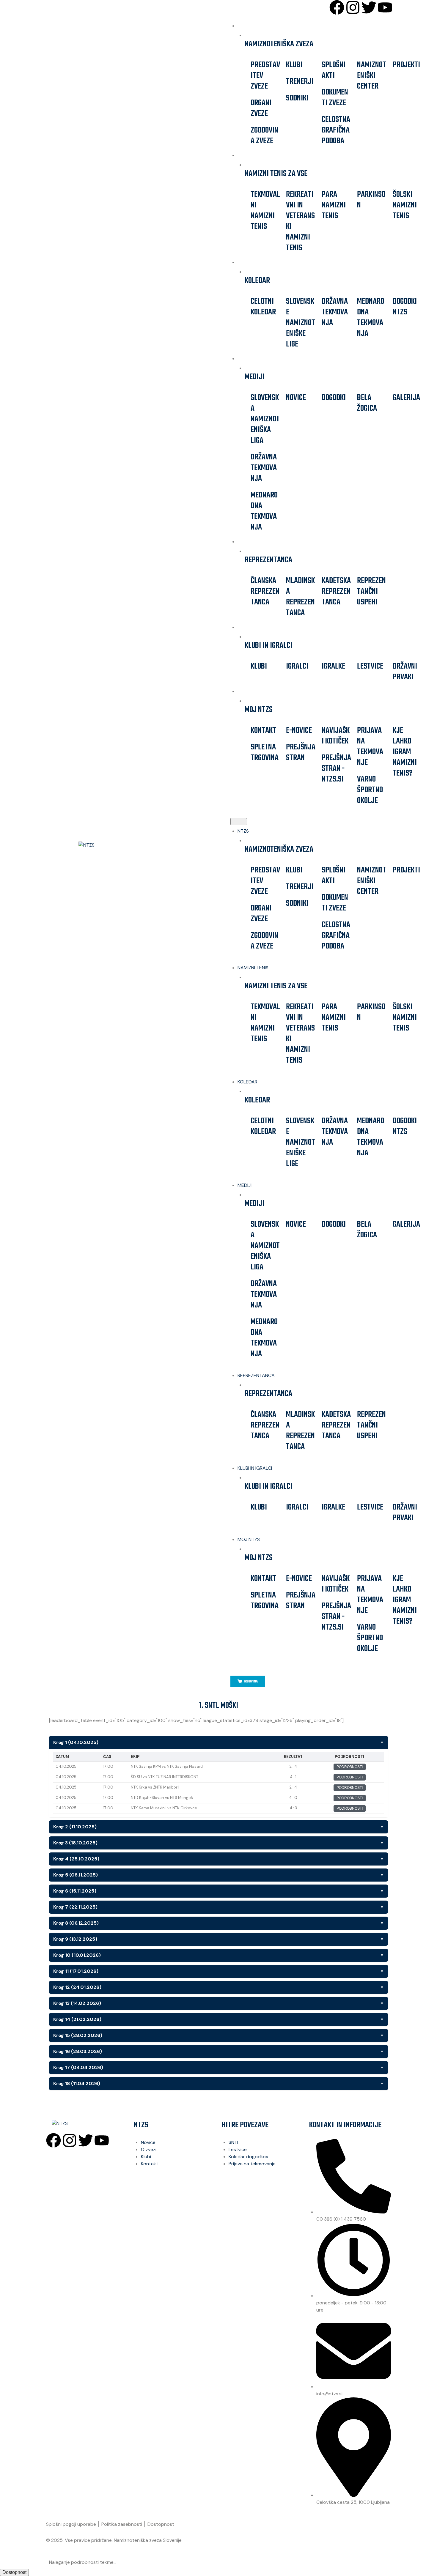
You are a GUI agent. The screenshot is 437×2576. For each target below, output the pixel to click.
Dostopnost (161, 2524)
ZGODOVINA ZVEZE (264, 136)
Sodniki (297, 98)
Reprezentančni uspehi (371, 591)
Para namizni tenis (334, 205)
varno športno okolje (370, 790)
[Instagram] (353, 7)
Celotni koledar (263, 307)
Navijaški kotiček (336, 736)
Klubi (294, 65)
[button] (239, 822)
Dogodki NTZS (405, 307)
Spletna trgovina (265, 753)
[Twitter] (369, 7)
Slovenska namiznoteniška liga (265, 419)
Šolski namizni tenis (405, 205)
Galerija (406, 398)
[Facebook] (337, 7)
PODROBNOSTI (350, 1767)
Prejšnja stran (301, 753)
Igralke (333, 666)
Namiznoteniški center (372, 76)
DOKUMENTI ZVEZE (335, 98)
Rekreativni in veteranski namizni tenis (300, 221)
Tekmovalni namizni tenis (265, 211)
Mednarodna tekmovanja (371, 318)
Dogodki (334, 398)
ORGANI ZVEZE (261, 108)
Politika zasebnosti (122, 2524)
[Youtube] (385, 7)
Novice (296, 398)
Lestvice (370, 666)
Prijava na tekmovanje (370, 747)
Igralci (297, 666)
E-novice (299, 731)
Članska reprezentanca (265, 591)
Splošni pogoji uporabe (71, 2524)
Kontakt (263, 731)
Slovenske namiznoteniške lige (301, 323)
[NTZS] (114, 845)
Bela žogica (367, 403)
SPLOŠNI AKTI (334, 70)
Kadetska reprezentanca (336, 591)
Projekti (406, 65)
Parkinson (371, 200)
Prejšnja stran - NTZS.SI (336, 769)
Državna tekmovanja (335, 312)
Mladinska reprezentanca (300, 597)
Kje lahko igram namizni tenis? (405, 752)
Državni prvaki (405, 672)
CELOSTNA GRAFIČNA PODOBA (336, 130)
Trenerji (300, 82)
